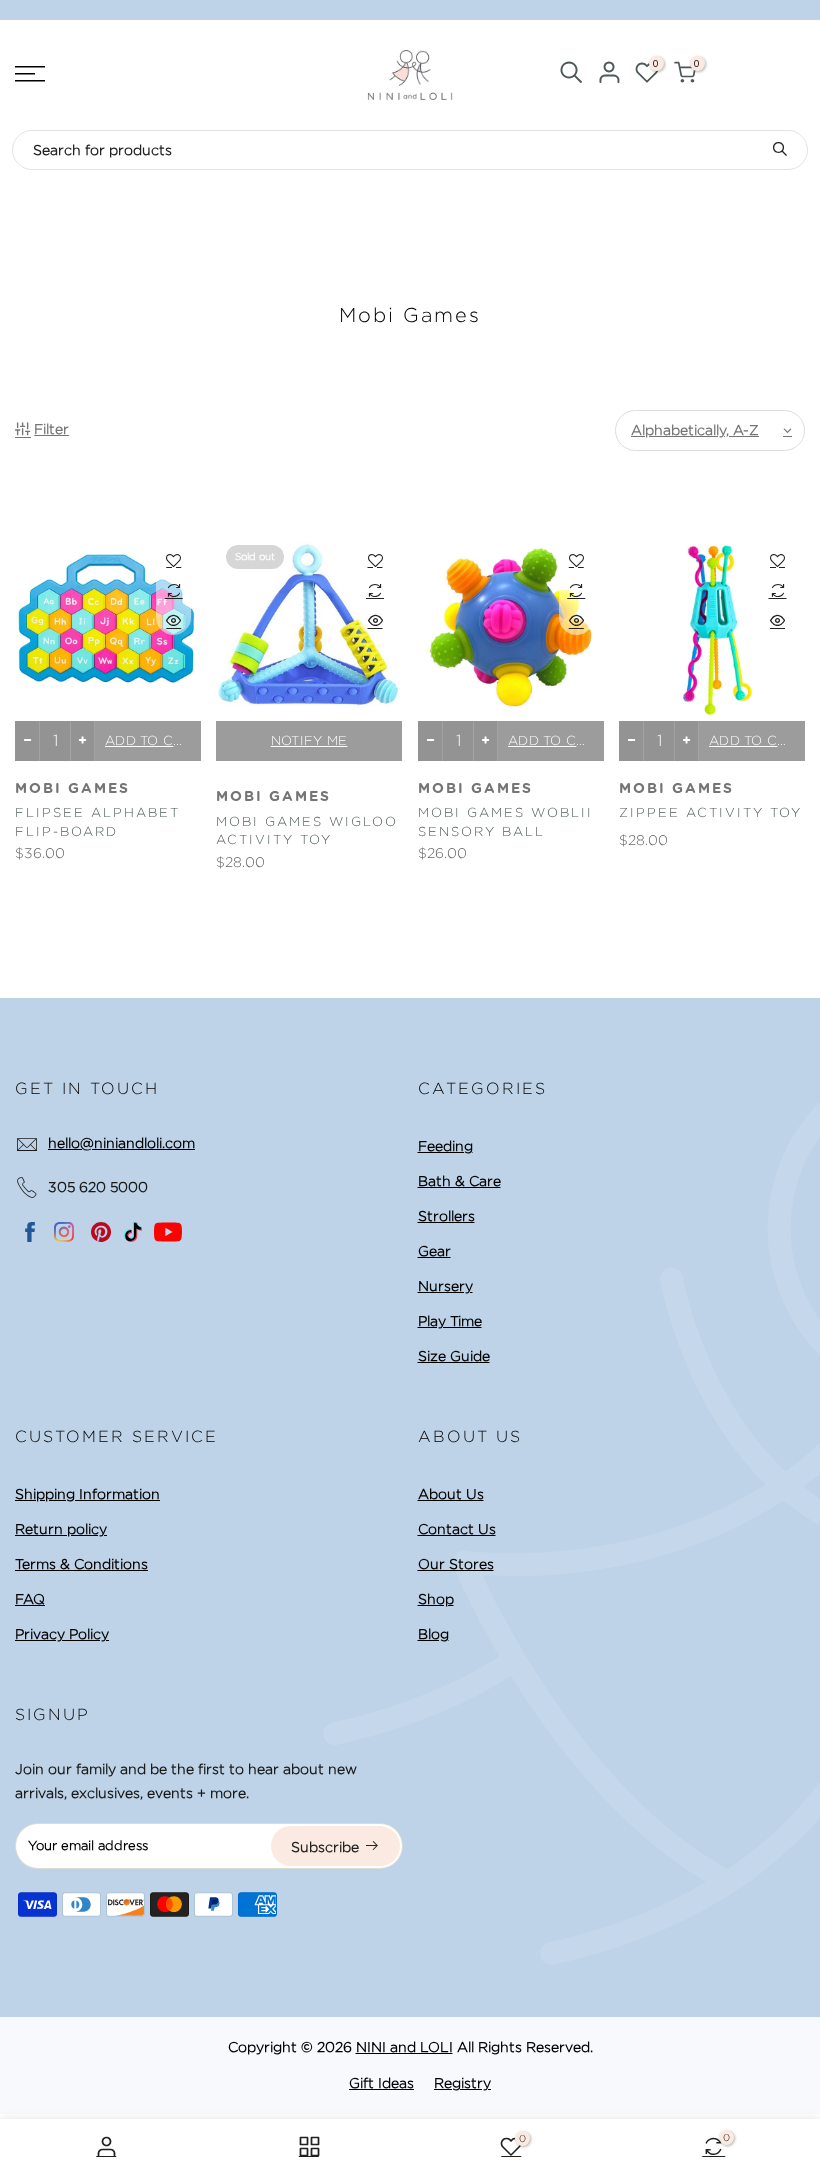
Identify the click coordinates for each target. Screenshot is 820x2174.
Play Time (450, 1321)
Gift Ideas (381, 2083)
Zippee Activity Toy (710, 812)
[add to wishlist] (173, 560)
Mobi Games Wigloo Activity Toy (307, 831)
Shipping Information (87, 1494)
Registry (462, 2083)
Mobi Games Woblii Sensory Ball (505, 822)
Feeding (445, 1146)
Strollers (446, 1216)
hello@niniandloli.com (121, 1143)
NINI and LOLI (404, 2047)
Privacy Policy (62, 1634)
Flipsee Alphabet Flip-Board (97, 822)
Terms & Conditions (81, 1564)
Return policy (61, 1529)
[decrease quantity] (27, 741)
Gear (434, 1251)
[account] (609, 75)
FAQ (30, 1599)
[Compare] (173, 590)
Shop (436, 1599)
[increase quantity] (82, 741)
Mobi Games (72, 789)
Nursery (445, 1286)
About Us (451, 1494)
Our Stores (456, 1564)
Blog (433, 1634)
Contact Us (457, 1529)
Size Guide (454, 1356)
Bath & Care (459, 1181)
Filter (51, 429)
